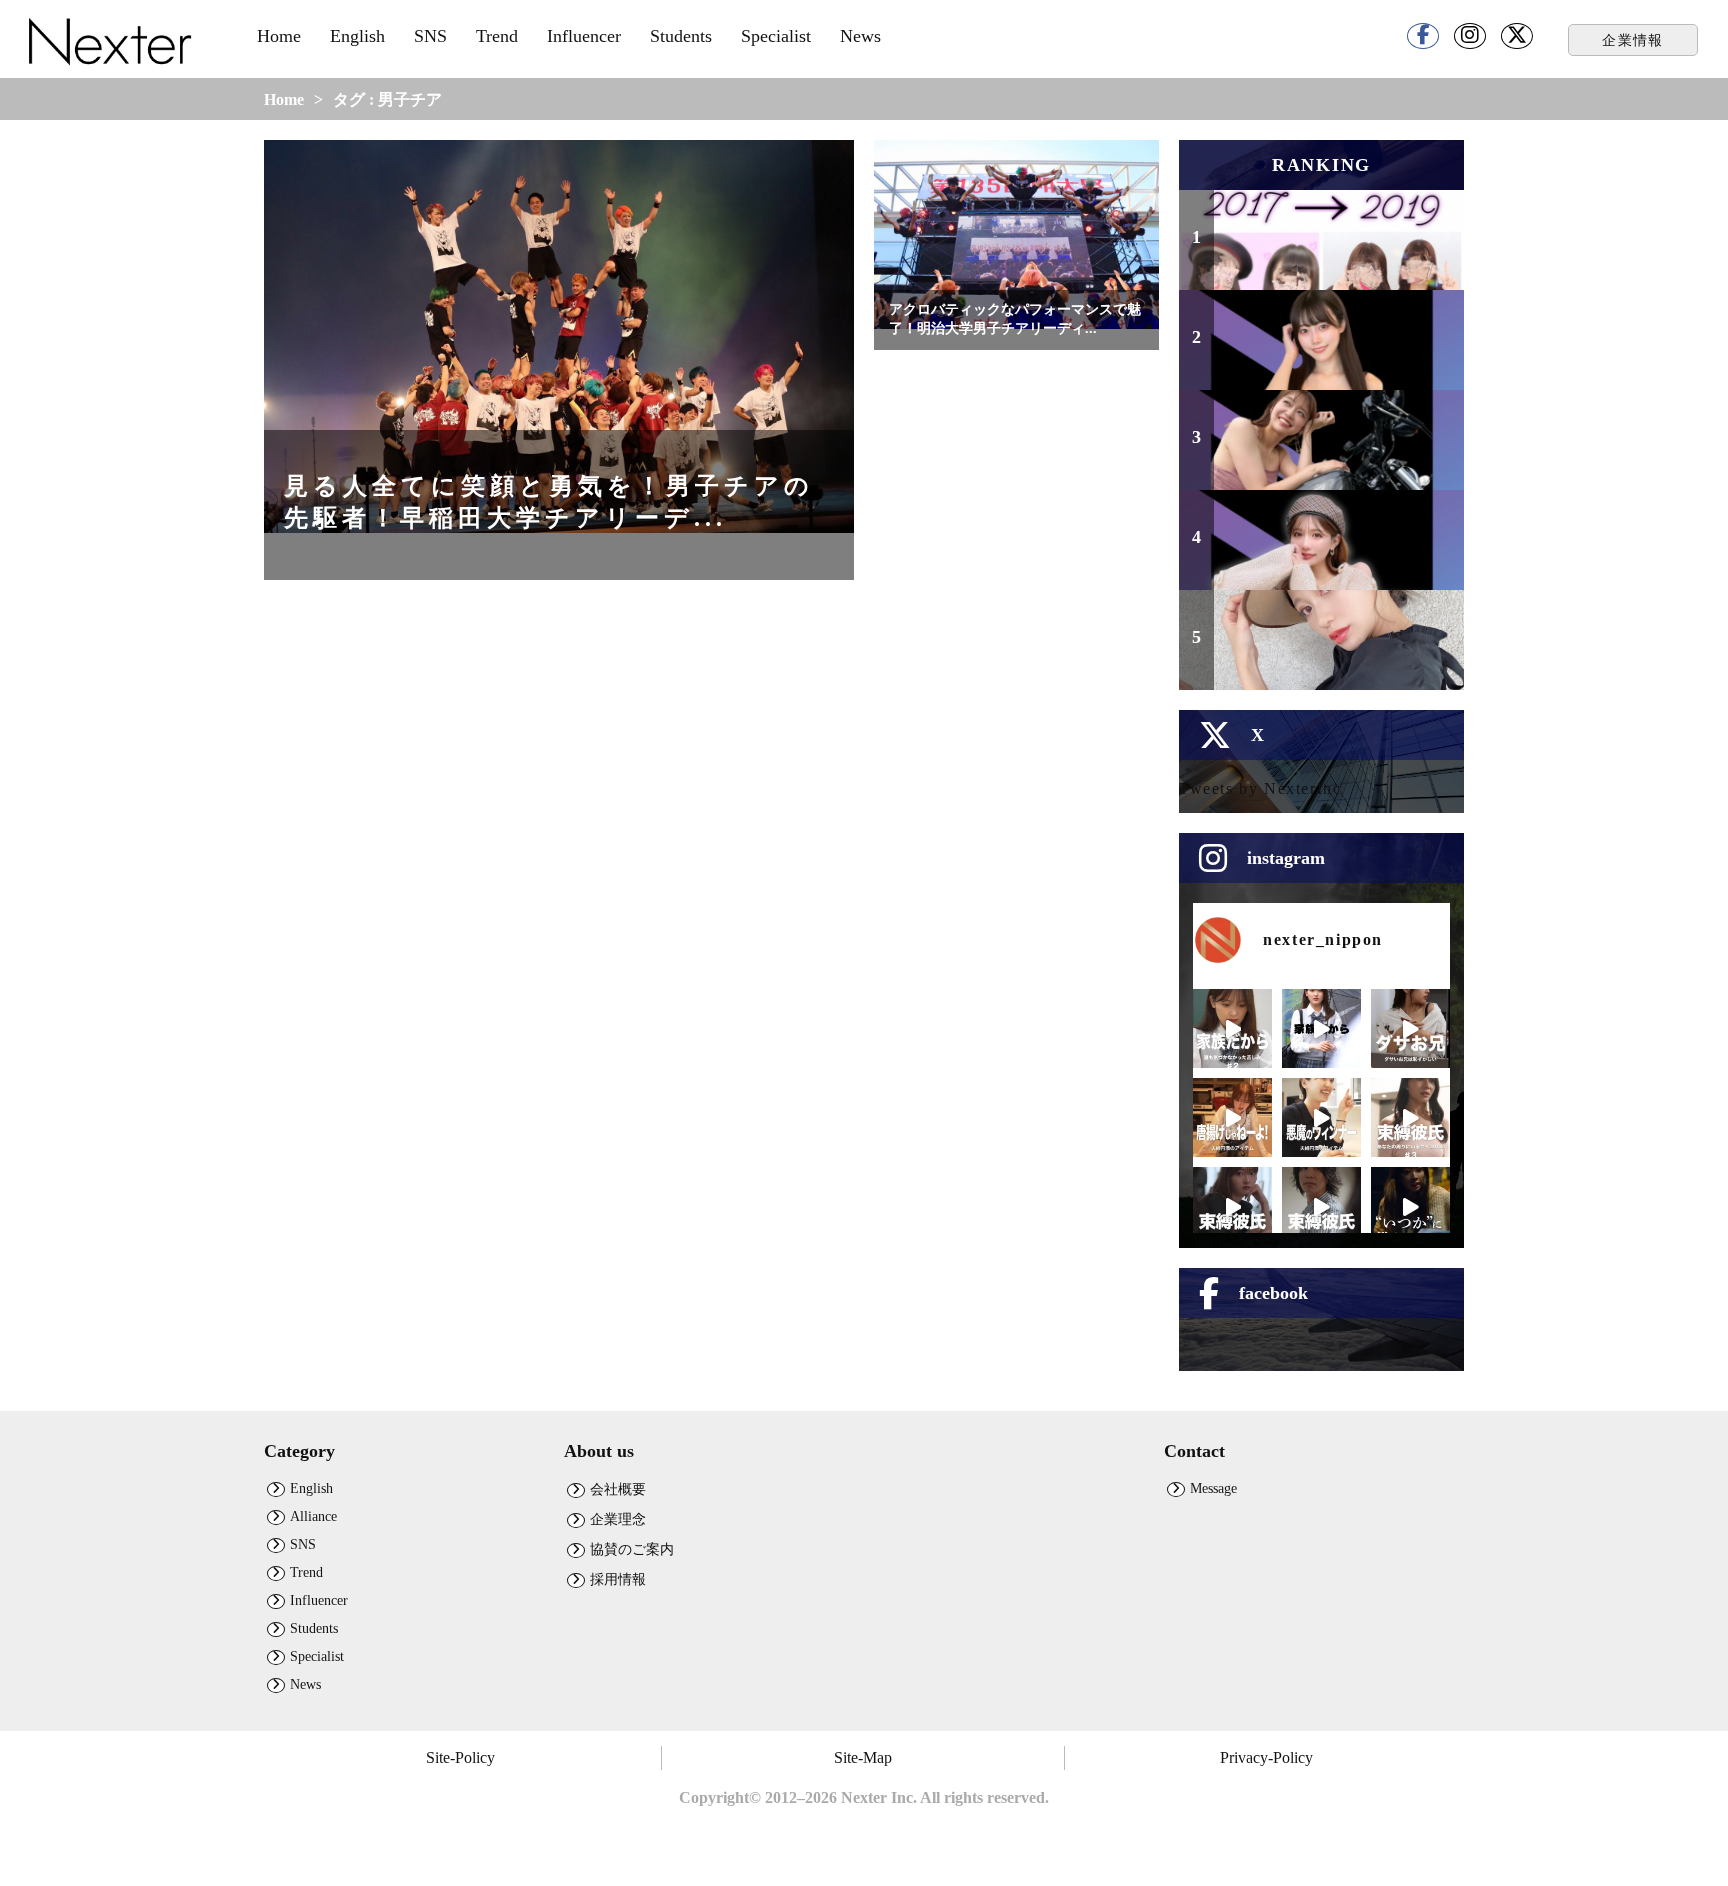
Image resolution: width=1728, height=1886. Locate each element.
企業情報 (1633, 40)
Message (1213, 1488)
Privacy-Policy (1266, 1757)
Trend (497, 36)
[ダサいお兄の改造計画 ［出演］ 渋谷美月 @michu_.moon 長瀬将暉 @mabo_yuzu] (1410, 1028)
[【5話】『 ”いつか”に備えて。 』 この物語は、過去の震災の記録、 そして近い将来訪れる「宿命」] (1410, 1206)
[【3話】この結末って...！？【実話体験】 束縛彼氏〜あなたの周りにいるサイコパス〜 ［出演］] (1410, 1117)
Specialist (776, 36)
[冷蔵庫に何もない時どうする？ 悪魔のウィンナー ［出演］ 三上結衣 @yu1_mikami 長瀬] (1321, 1117)
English (357, 36)
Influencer (584, 36)
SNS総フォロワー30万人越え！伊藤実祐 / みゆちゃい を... (1335, 551)
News (860, 36)
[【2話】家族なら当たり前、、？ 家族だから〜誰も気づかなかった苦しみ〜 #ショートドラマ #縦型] (1232, 1028)
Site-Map (863, 1757)
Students (681, 36)
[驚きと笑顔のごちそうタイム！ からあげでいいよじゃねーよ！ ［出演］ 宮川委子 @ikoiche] (1232, 1117)
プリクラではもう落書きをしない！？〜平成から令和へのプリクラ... (1335, 242)
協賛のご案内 (632, 1549)
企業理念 (618, 1519)
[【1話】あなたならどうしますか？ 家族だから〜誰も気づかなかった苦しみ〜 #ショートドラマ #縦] (1321, 1028)
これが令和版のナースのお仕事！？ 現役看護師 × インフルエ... (1329, 342)
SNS (430, 36)
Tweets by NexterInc (1260, 788)
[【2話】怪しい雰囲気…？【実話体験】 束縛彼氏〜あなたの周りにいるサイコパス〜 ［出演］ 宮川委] (1232, 1206)
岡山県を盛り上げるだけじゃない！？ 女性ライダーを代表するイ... (1335, 442)
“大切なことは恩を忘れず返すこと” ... (1331, 651)
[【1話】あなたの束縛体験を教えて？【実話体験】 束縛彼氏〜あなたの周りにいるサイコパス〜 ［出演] (1321, 1206)
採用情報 (618, 1579)
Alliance (313, 1516)
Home (279, 36)
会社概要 (618, 1489)
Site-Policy (460, 1757)
